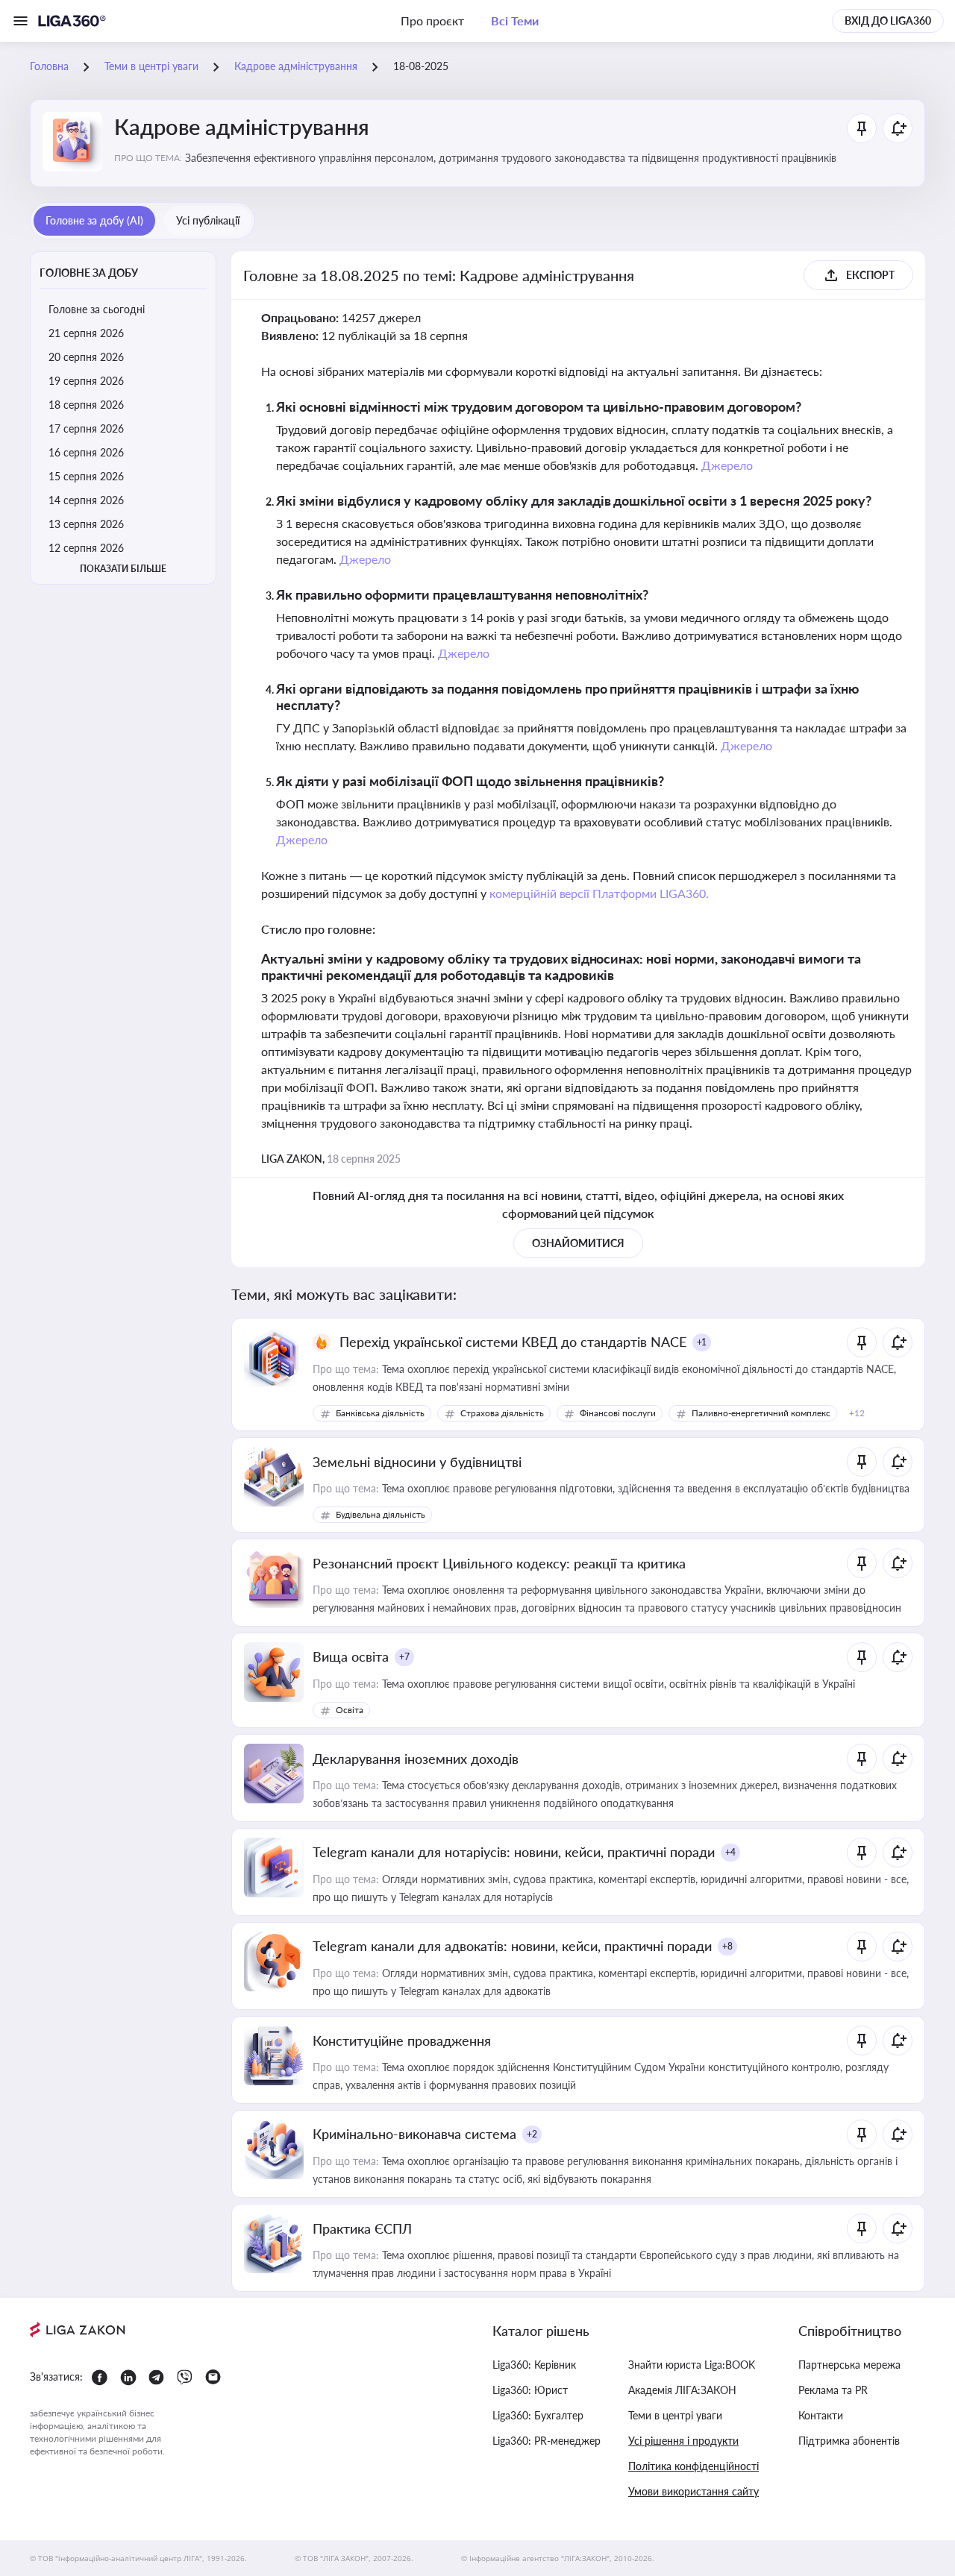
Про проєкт (432, 21)
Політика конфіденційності (693, 2466)
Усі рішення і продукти (683, 2441)
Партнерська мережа (849, 2365)
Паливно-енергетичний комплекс (761, 1413)
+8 (727, 1946)
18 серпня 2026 (86, 405)
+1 (702, 1342)
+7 (404, 1657)
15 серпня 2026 (86, 476)
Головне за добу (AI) (94, 220)
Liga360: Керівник (534, 2365)
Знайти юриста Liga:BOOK (692, 2365)
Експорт (870, 275)
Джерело (727, 465)
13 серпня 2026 (86, 524)
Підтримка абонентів (849, 2441)
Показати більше (123, 569)
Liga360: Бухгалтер (538, 2415)
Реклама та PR (833, 2390)
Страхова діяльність (502, 1413)
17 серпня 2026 (86, 428)
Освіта (350, 1710)
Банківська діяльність (380, 1413)
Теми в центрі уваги (675, 2415)
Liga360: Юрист (530, 2390)
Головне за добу (89, 273)
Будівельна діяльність (381, 1514)
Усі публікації (208, 220)
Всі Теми (515, 21)
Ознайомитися (578, 1243)
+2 (532, 2134)
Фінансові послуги (618, 1413)
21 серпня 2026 (86, 333)
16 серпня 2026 (86, 452)
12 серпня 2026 (86, 548)
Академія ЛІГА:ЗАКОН (682, 2390)
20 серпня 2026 (86, 357)
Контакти (821, 2415)
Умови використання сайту (693, 2491)
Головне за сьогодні (97, 309)
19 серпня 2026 (86, 381)
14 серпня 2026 (86, 500)
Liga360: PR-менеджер (547, 2441)
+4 (730, 1852)
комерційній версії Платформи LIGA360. (599, 893)
